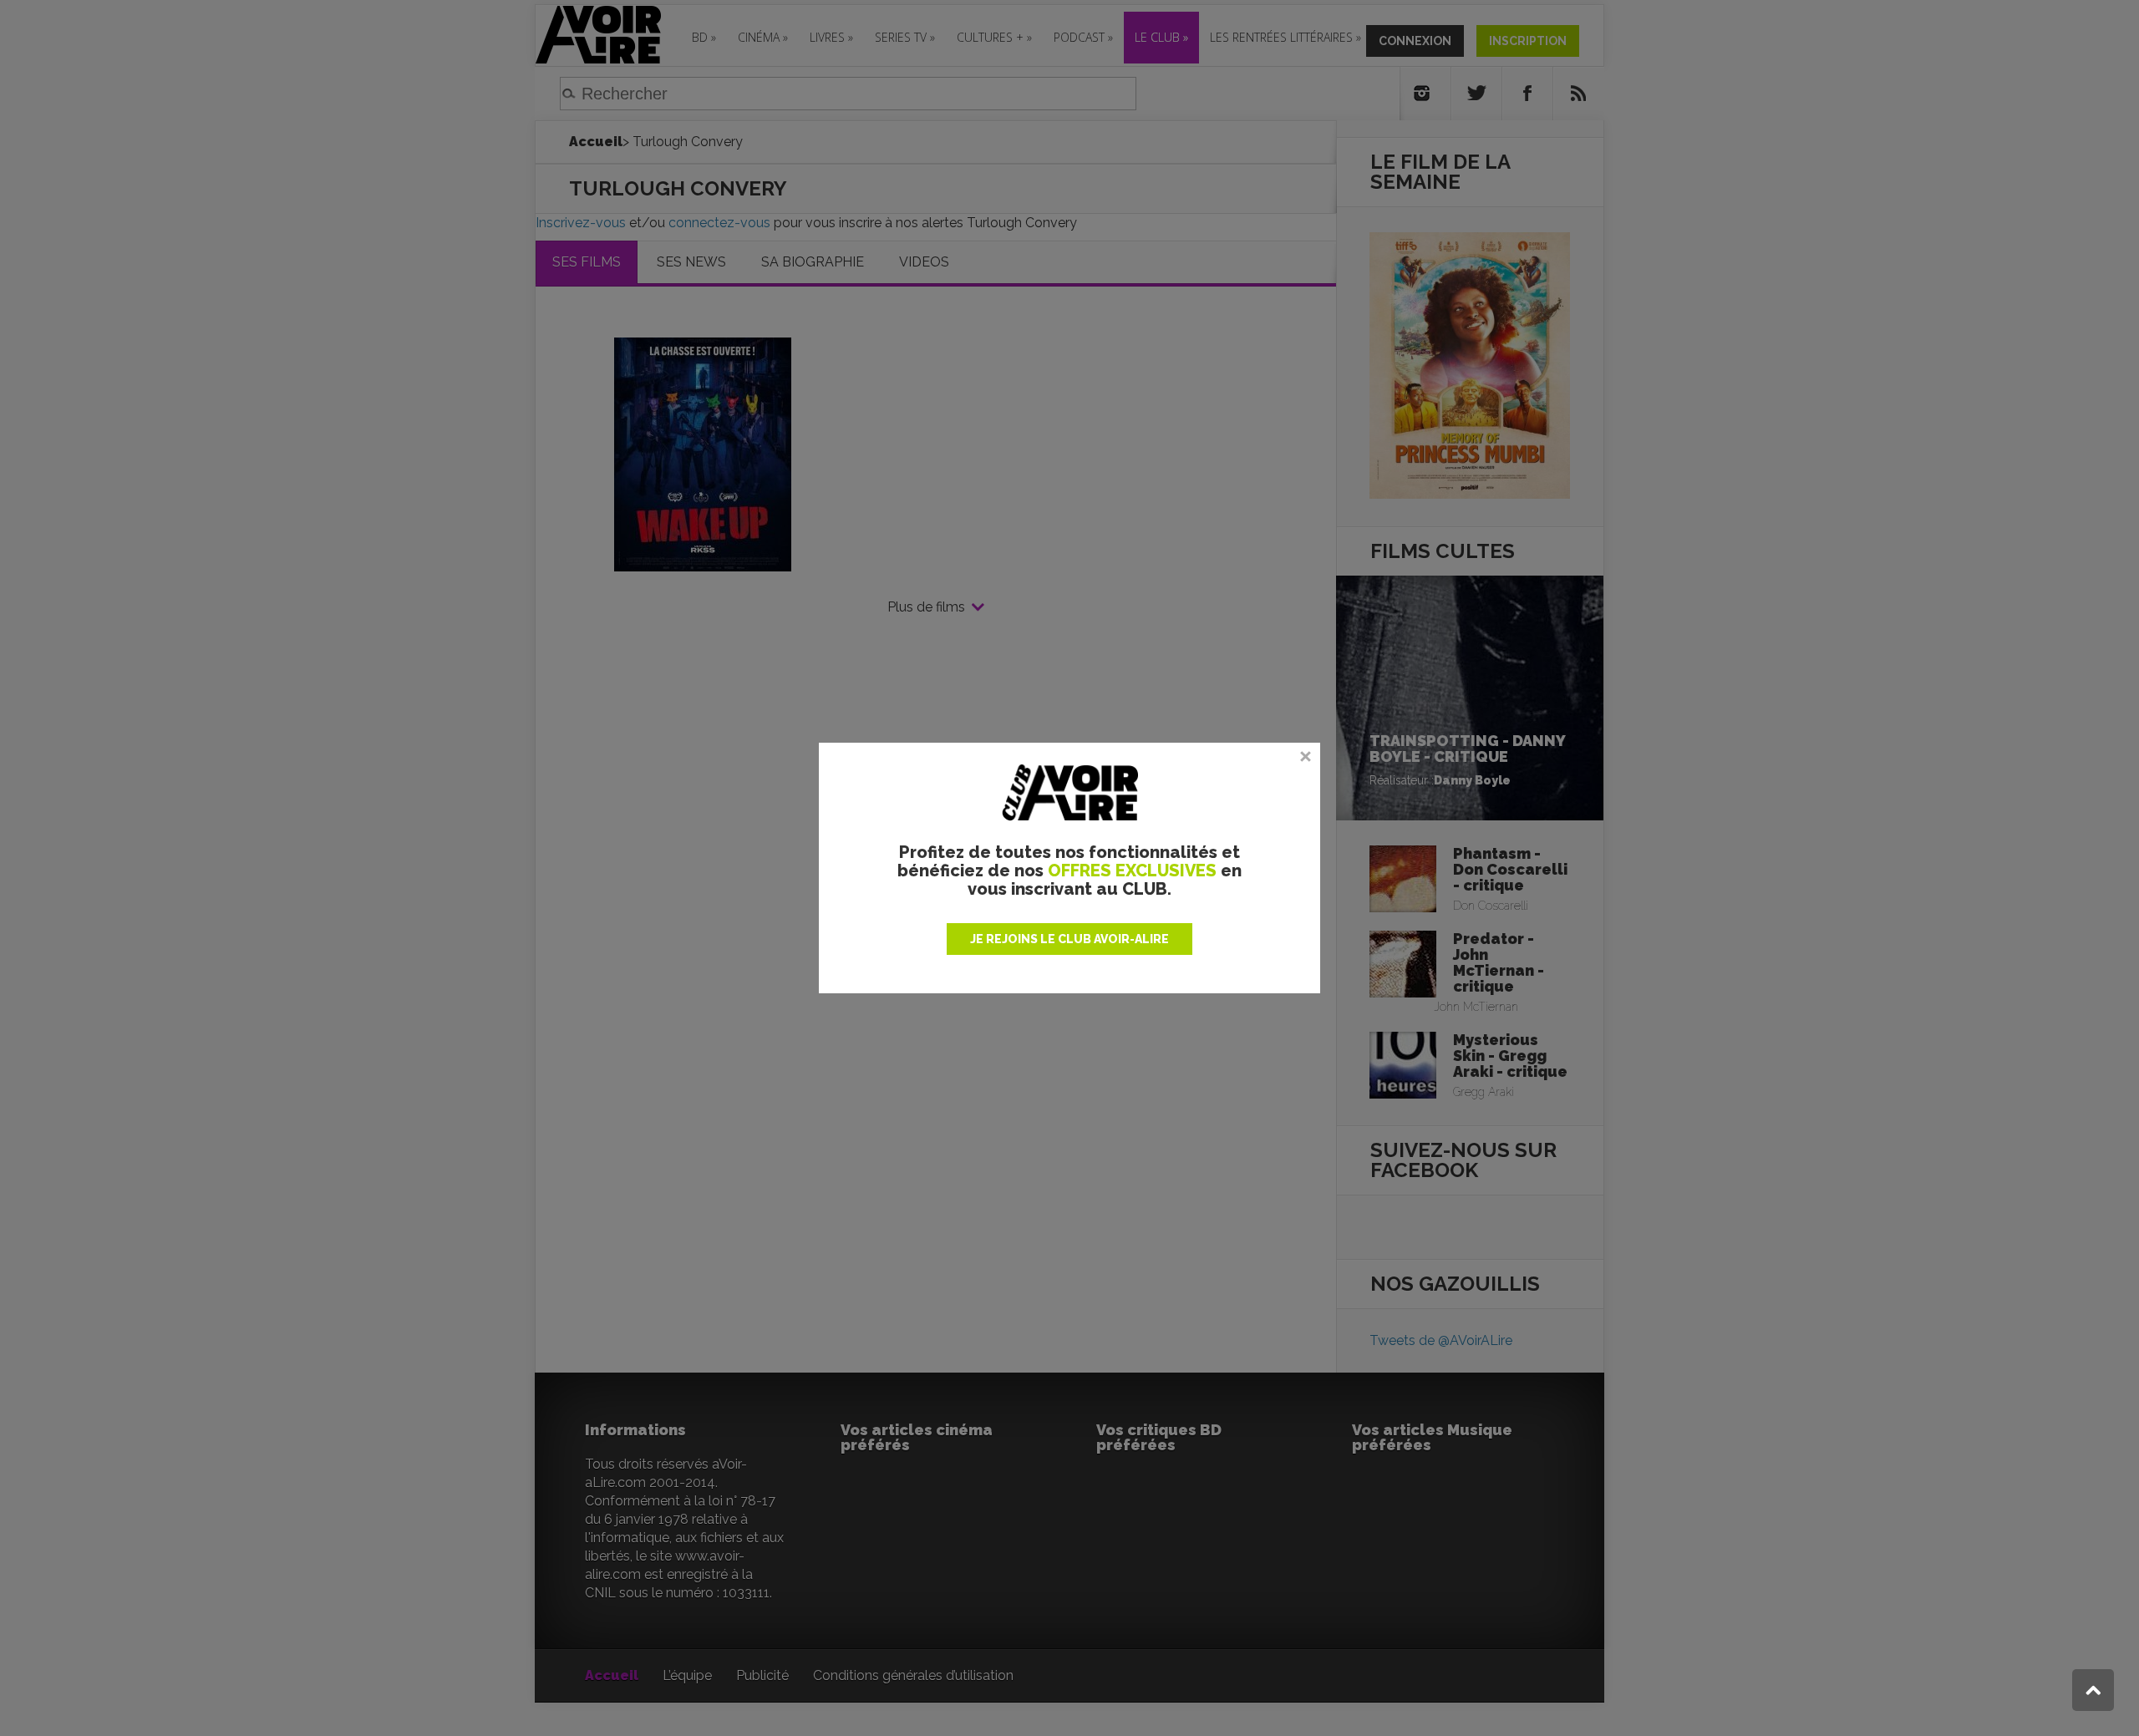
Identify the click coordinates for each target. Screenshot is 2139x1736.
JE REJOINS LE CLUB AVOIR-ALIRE (1069, 939)
